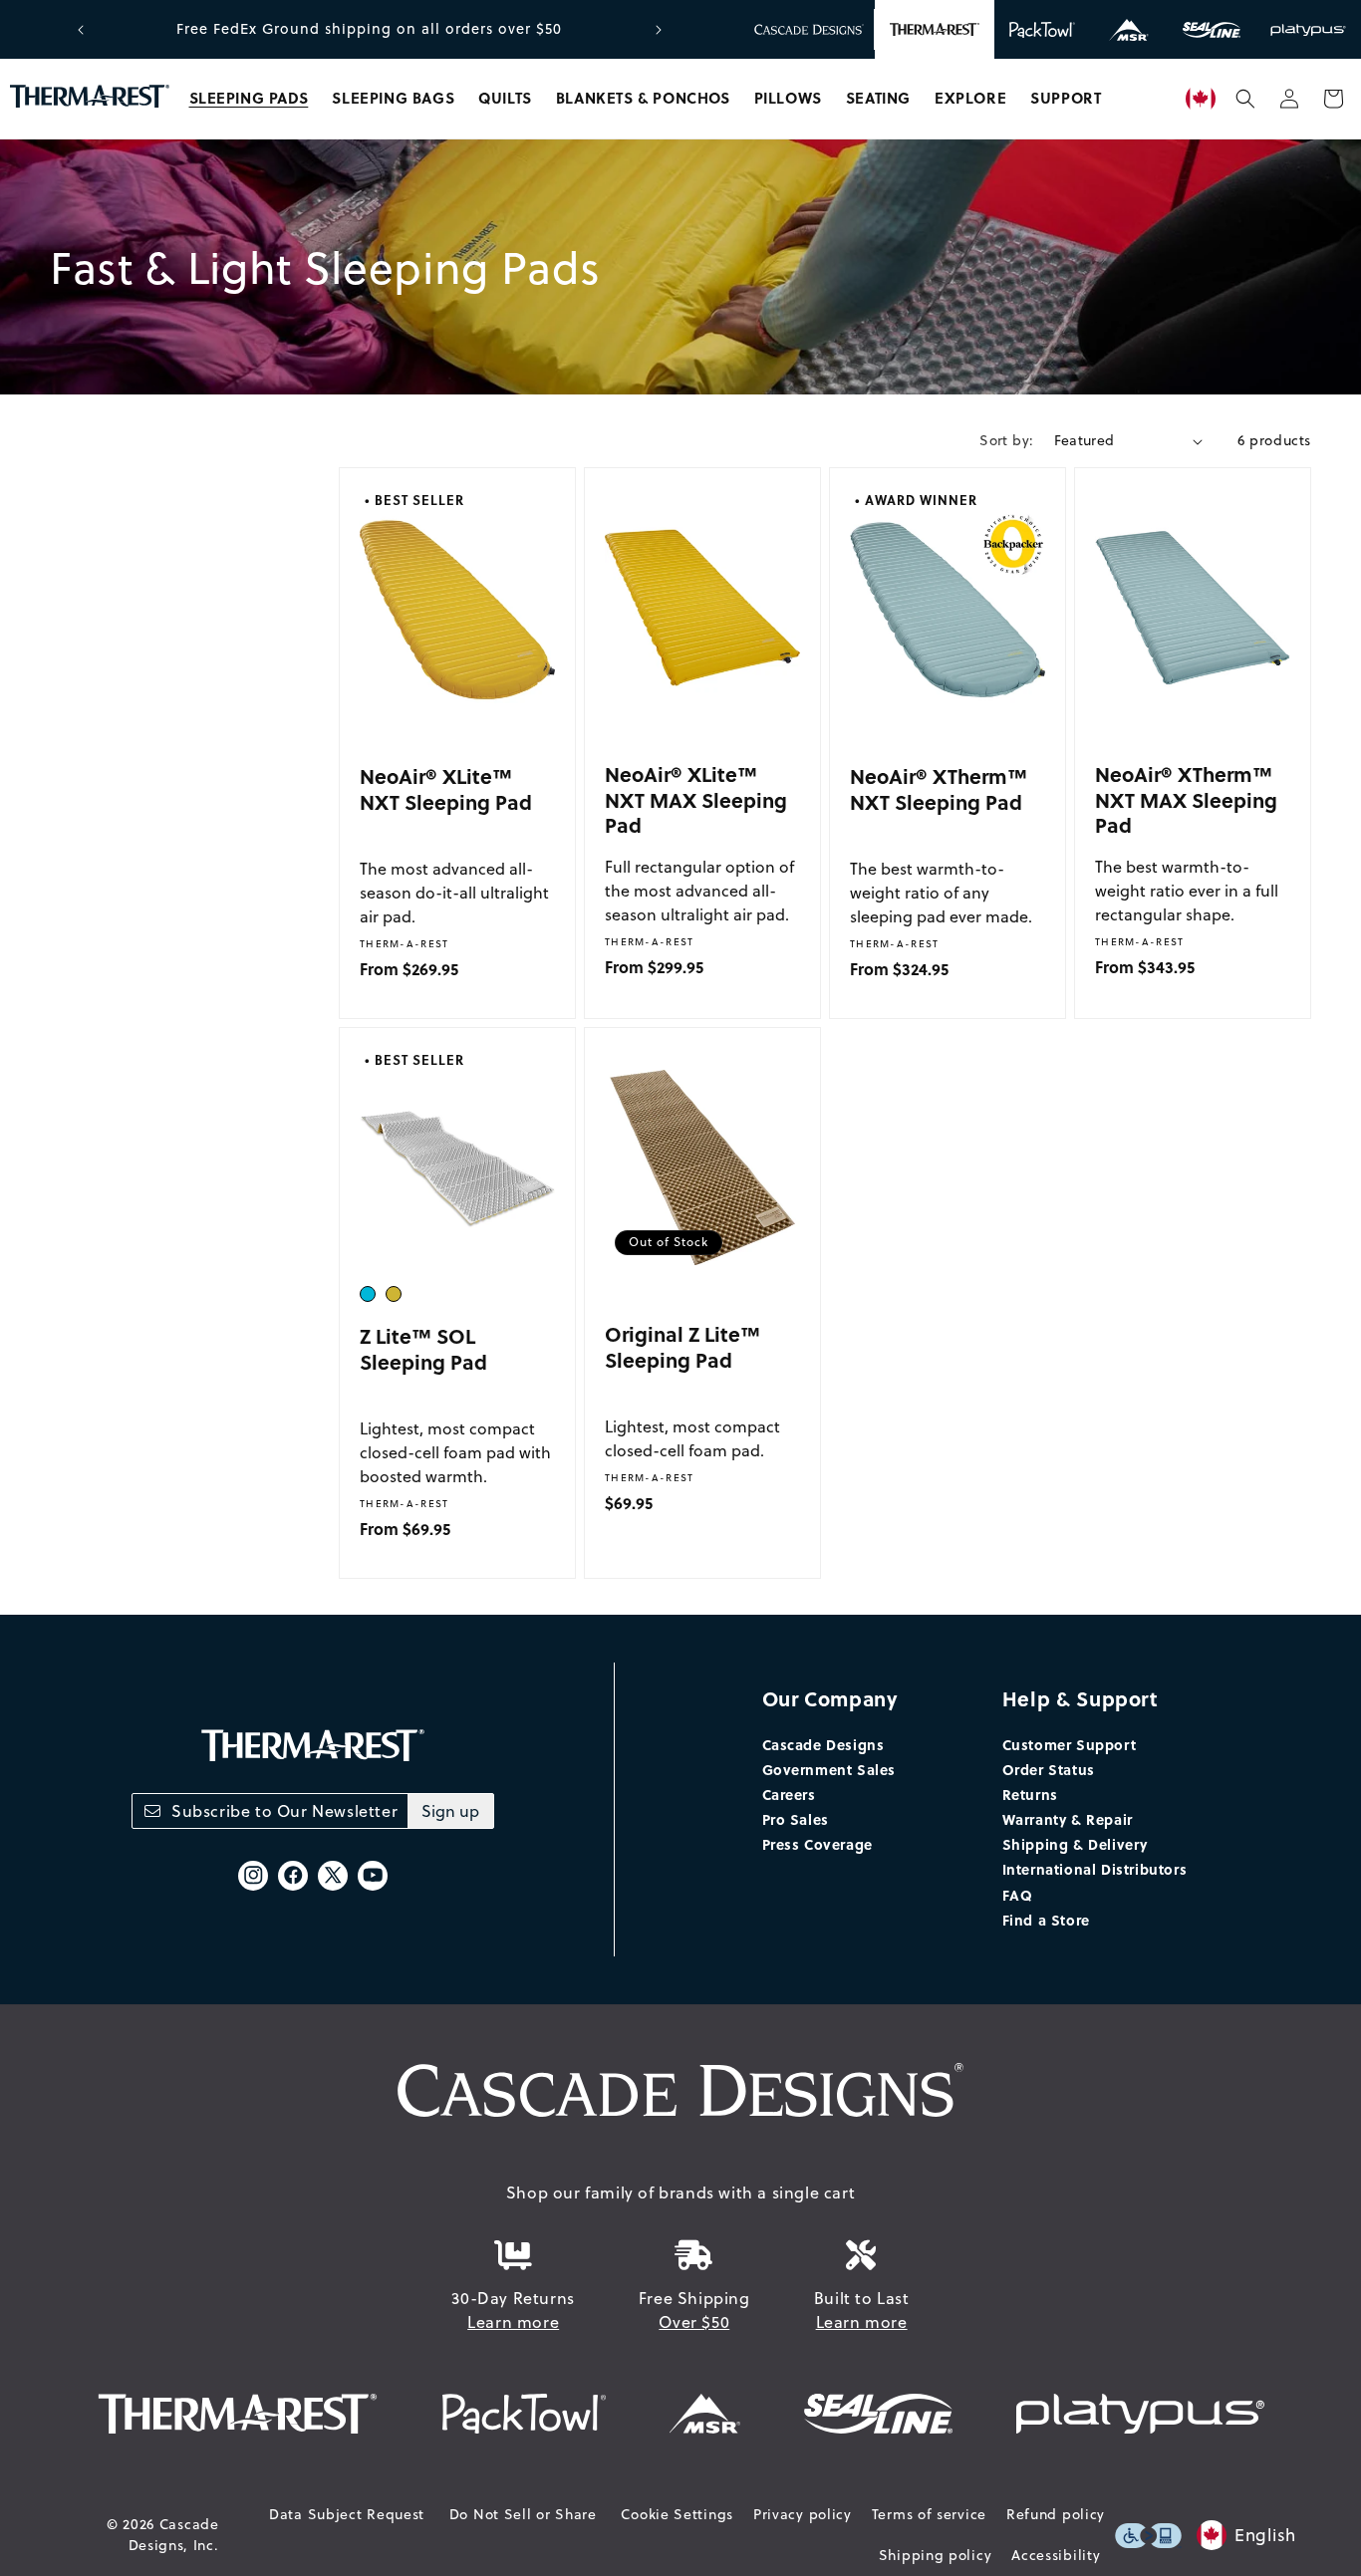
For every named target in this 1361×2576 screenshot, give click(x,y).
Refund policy (1056, 2514)
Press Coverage (817, 1844)
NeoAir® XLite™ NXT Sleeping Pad (446, 788)
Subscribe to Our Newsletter (284, 1811)
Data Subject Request (347, 2514)
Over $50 (694, 2322)
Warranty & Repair (1068, 1819)
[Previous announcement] (81, 30)
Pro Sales (796, 1819)
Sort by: (1006, 440)
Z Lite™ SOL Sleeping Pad (423, 1348)
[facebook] (293, 1876)
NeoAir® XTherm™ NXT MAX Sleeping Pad (1186, 799)
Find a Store (1046, 1920)
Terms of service (929, 2514)
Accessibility (1056, 2555)
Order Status (1049, 1769)
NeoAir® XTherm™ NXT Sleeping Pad (939, 788)
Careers (789, 1794)
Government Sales (829, 1769)
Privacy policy (803, 2514)
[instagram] (253, 1876)
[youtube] (373, 1876)
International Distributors (1095, 1869)
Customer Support (1070, 1744)
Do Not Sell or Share (523, 2514)
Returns (1030, 1794)
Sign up (450, 1811)
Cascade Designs (823, 1744)
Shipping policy (936, 2555)
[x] (333, 1876)
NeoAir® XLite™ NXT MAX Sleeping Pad (696, 799)
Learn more (513, 2322)
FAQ (1018, 1895)
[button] (249, 99)
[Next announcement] (659, 30)
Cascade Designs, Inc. (174, 2535)
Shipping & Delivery (1075, 1844)
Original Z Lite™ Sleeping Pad (682, 1346)
